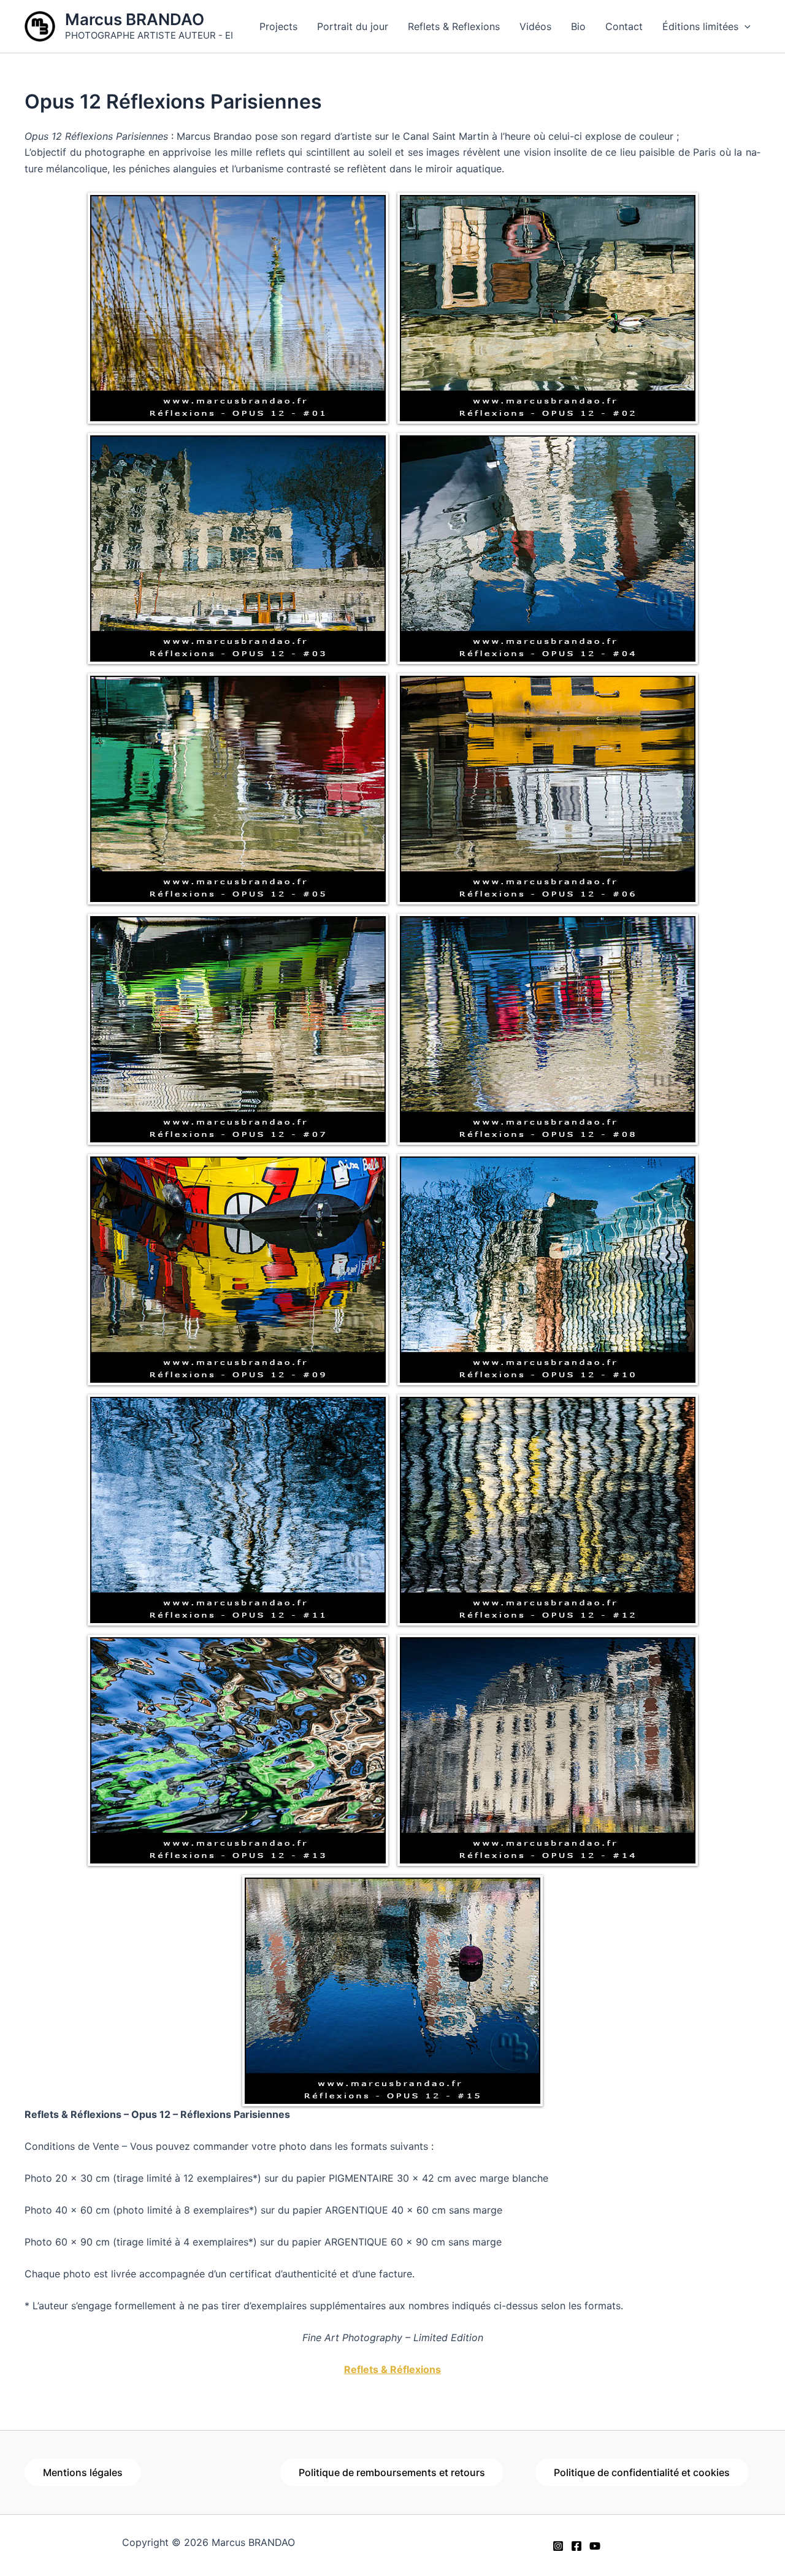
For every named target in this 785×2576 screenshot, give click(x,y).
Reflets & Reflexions (454, 26)
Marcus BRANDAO (135, 19)
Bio (578, 26)
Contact (624, 26)
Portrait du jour (353, 26)
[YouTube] (595, 2546)
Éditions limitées (700, 26)
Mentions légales (83, 2472)
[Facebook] (576, 2546)
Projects (278, 26)
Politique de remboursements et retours (392, 2472)
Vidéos (535, 26)
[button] (745, 26)
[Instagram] (558, 2546)
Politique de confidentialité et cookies (642, 2472)
